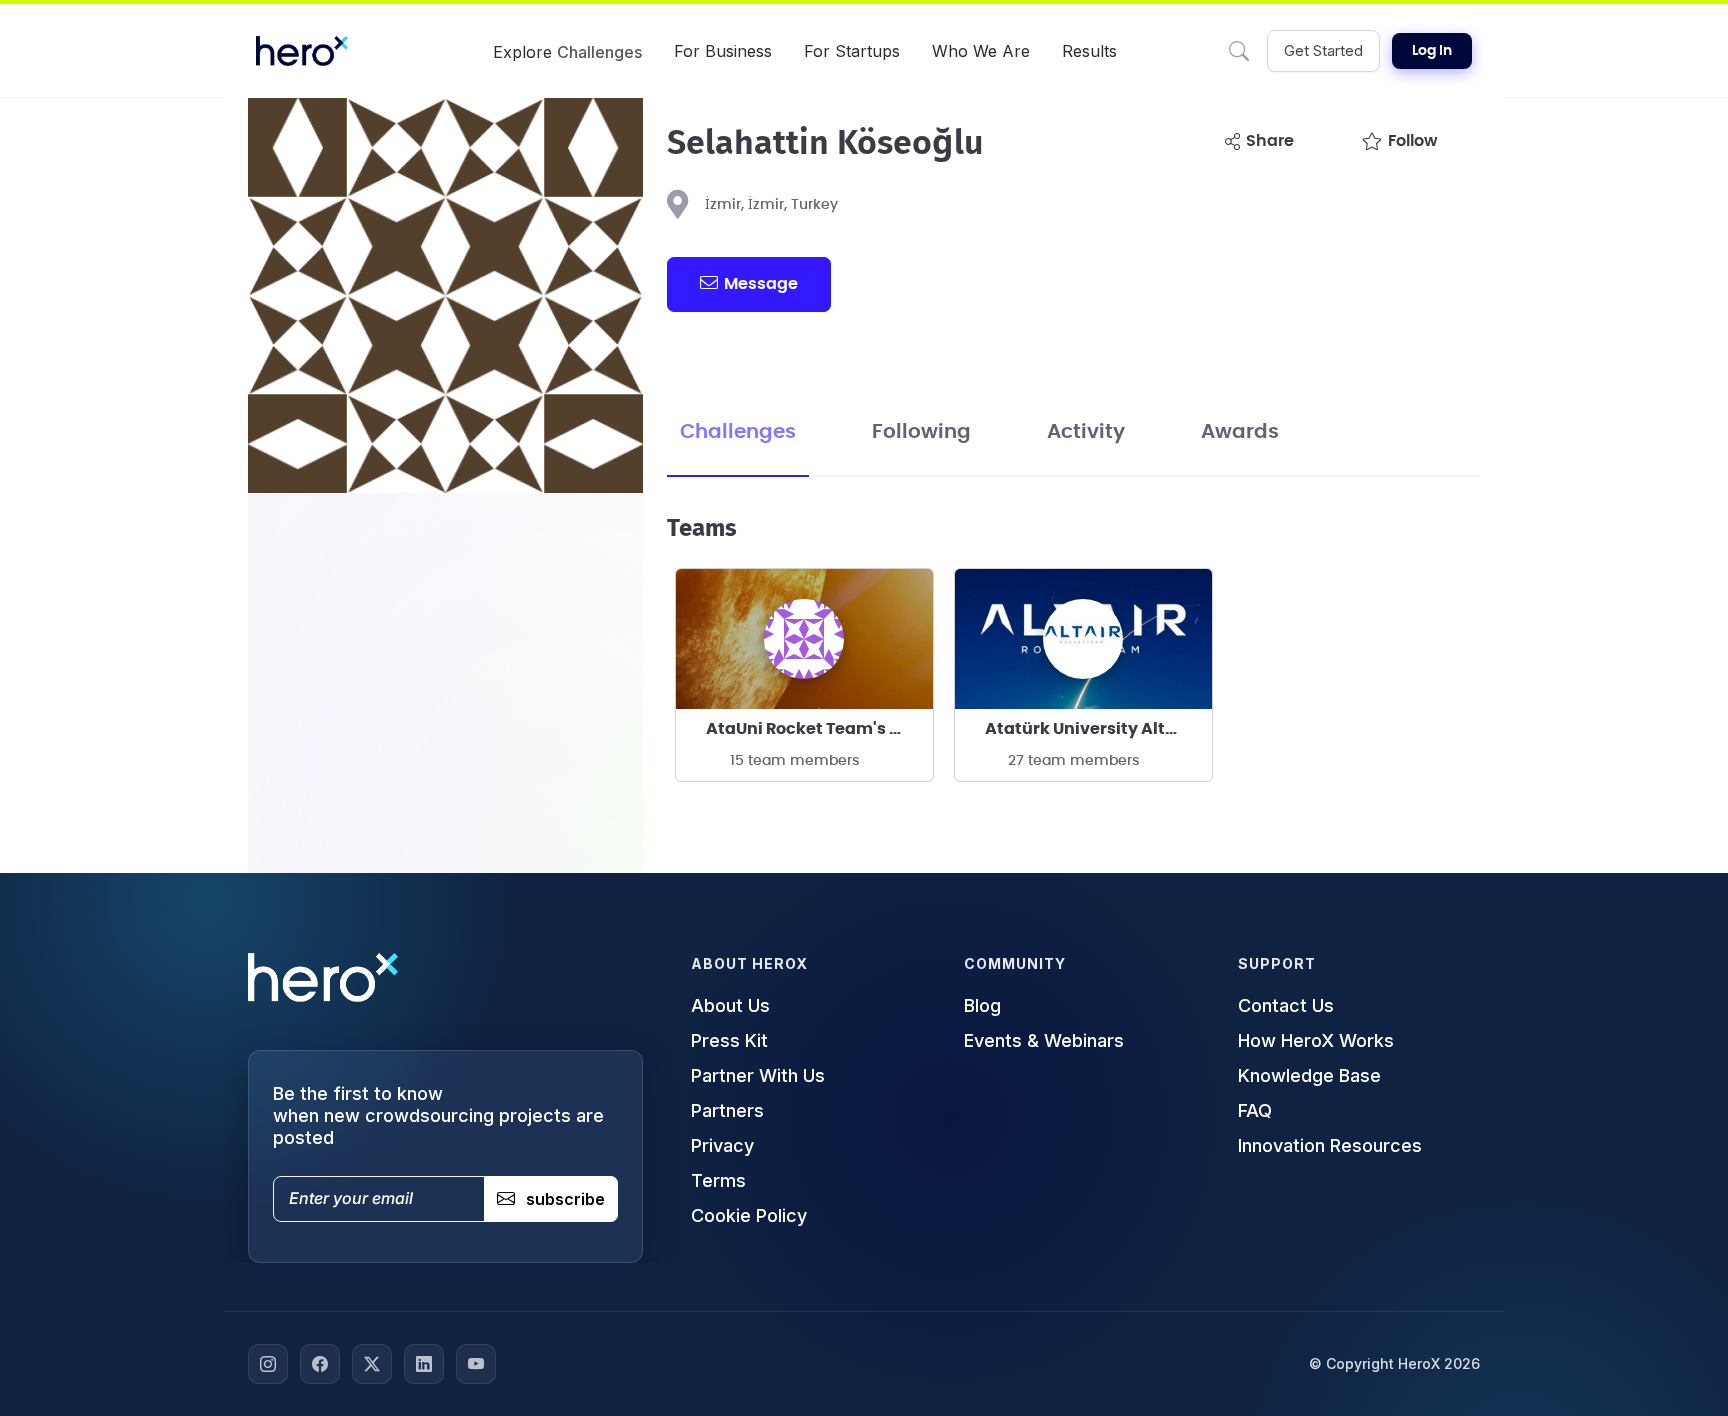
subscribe (565, 1199)
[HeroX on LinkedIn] (424, 1364)
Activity (1086, 432)
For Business (723, 51)
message (761, 284)
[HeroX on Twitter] (372, 1364)
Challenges (738, 432)
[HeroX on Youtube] (476, 1364)
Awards (1240, 432)
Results (1089, 51)
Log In (1432, 51)
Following (921, 432)
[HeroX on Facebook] (320, 1364)
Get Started (1323, 50)
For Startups (852, 51)
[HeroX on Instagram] (268, 1364)
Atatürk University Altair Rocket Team (1098, 729)
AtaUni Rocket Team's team (819, 729)
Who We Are (981, 51)
